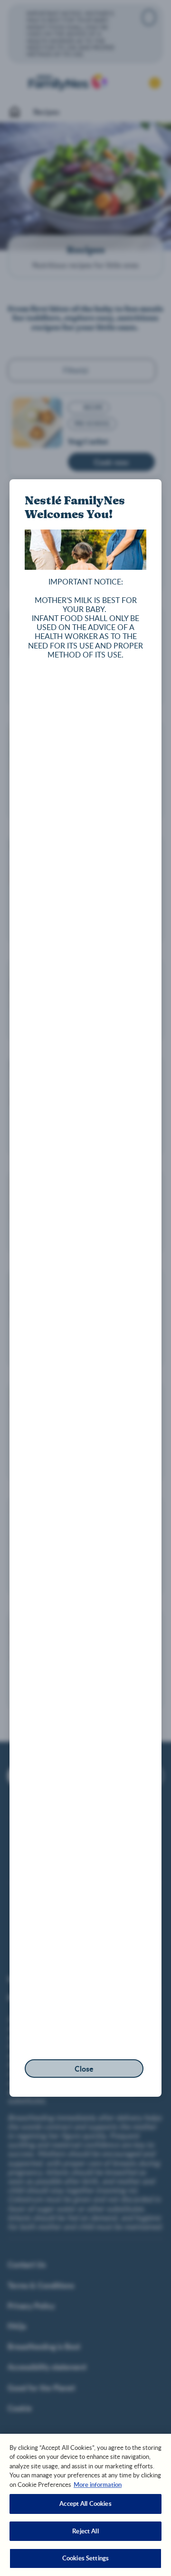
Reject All (85, 2531)
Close (84, 2069)
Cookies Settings (85, 2558)
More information (98, 2485)
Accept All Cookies (85, 2503)
